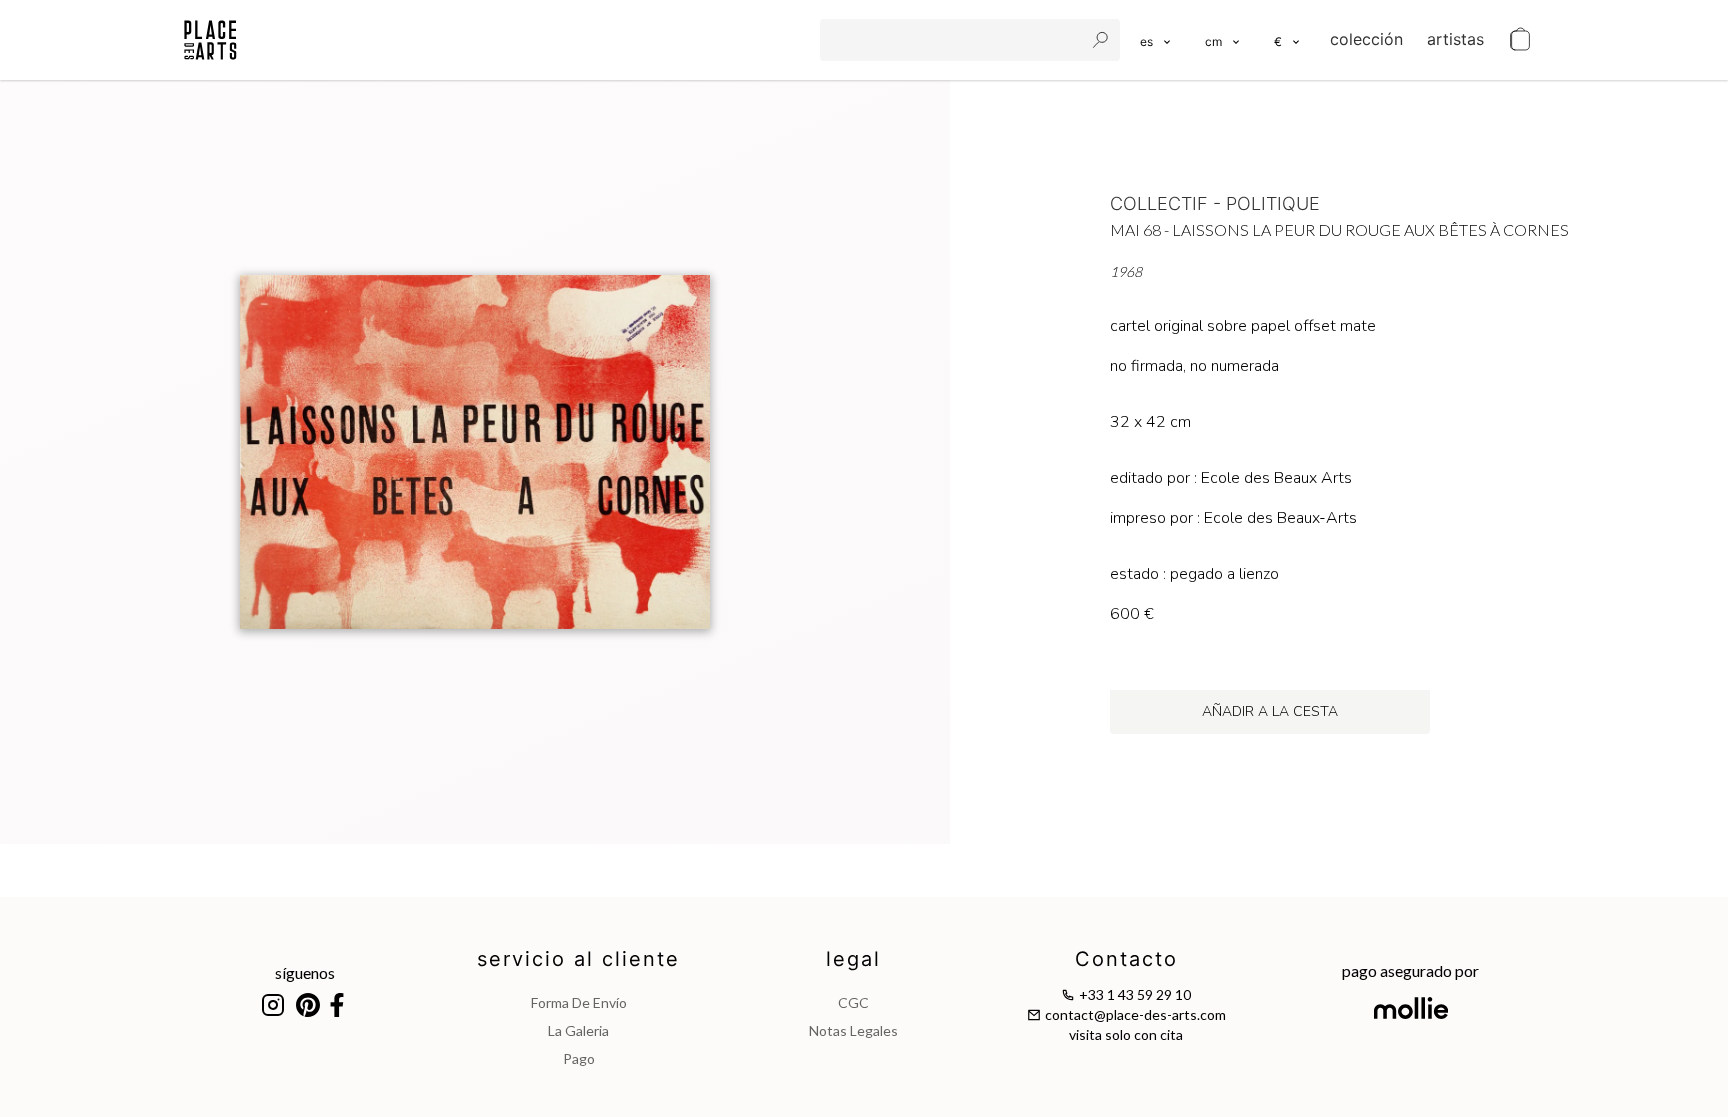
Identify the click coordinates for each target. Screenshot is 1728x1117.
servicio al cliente (578, 959)
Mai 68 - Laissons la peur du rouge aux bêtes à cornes (1339, 229)
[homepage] (210, 40)
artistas (1455, 39)
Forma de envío (579, 1002)
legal (853, 959)
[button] (1223, 40)
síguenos (305, 972)
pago (579, 1058)
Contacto (1126, 959)
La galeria (578, 1030)
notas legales (853, 1030)
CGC (853, 1002)
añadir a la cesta (1270, 711)
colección (1366, 39)
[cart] (1520, 40)
